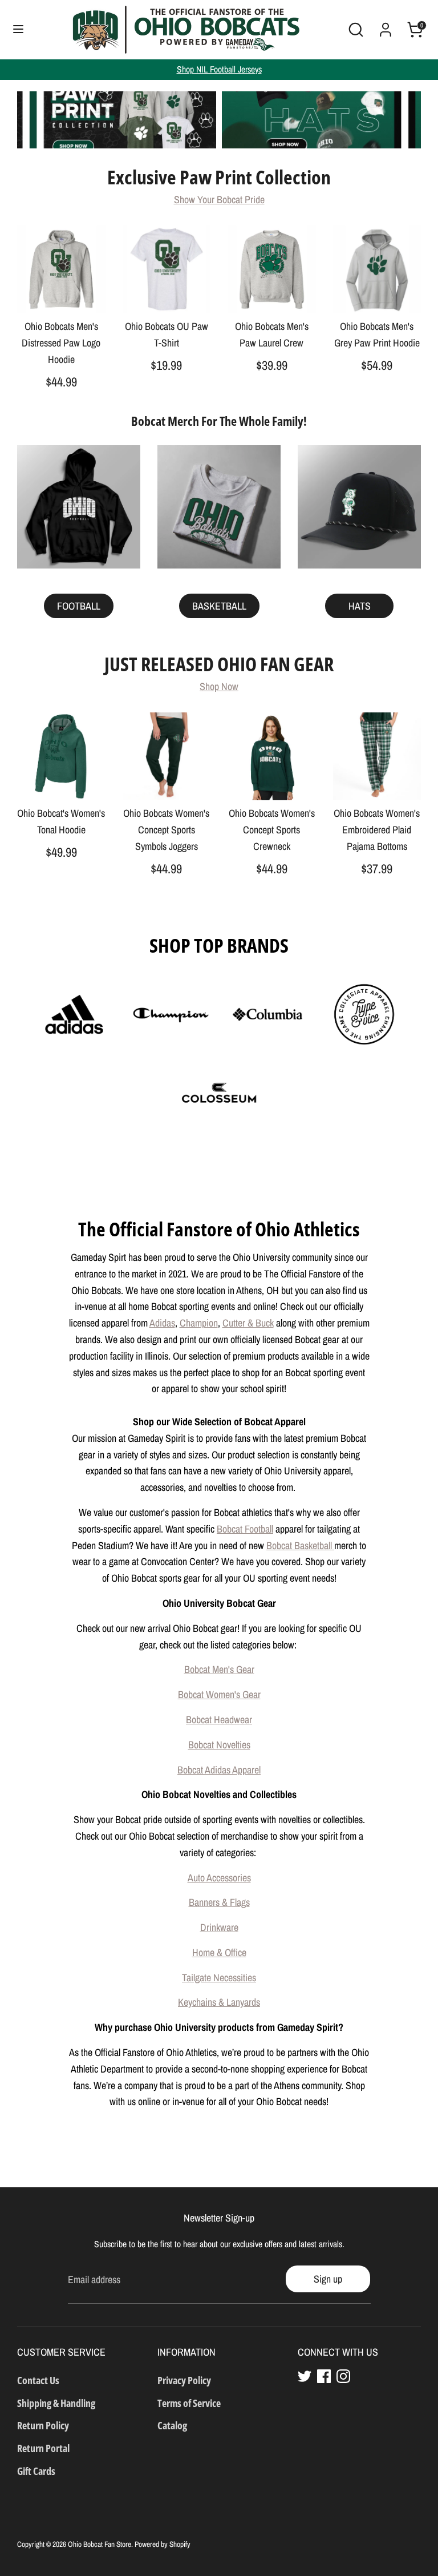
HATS (360, 606)
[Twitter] (305, 2376)
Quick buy (62, 294)
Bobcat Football (245, 1529)
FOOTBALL (79, 606)
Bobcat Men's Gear (219, 1669)
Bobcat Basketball (300, 1545)
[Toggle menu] (18, 29)
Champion (199, 1323)
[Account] (386, 26)
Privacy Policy (184, 2380)
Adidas (162, 1323)
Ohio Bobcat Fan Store (100, 2544)
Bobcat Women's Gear (219, 1694)
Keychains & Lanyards (219, 2002)
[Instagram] (343, 2376)
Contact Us (38, 2380)
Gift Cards (36, 2471)
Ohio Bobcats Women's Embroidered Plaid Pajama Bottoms (377, 830)
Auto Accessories (219, 1878)
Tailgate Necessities (219, 1978)
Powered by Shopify (163, 2544)
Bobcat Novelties (219, 1745)
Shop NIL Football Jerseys (219, 69)
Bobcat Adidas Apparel (219, 1770)
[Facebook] (324, 2376)
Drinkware (219, 1927)
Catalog (172, 2425)
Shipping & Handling (56, 2403)
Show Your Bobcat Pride (219, 199)
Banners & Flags (219, 1902)
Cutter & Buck (248, 1323)
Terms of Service (189, 2403)
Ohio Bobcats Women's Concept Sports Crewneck (272, 830)
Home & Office (219, 1952)
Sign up (328, 2279)
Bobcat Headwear (219, 1720)
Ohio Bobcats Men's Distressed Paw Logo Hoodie (61, 343)
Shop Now (219, 686)
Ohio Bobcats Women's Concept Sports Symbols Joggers (166, 830)
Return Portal (43, 2448)
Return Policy (43, 2425)
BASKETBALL (219, 606)
